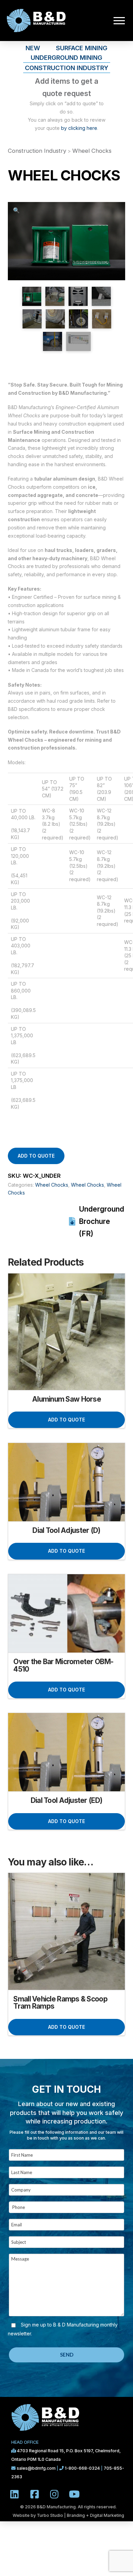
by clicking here (79, 128)
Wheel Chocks (92, 151)
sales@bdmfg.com (37, 2468)
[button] (119, 21)
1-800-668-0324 (82, 2468)
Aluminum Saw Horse (66, 1399)
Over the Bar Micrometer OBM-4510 (63, 1665)
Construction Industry (37, 151)
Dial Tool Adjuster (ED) (66, 1800)
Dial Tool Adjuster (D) (66, 1530)
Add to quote (36, 1156)
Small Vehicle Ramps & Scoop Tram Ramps (60, 2003)
